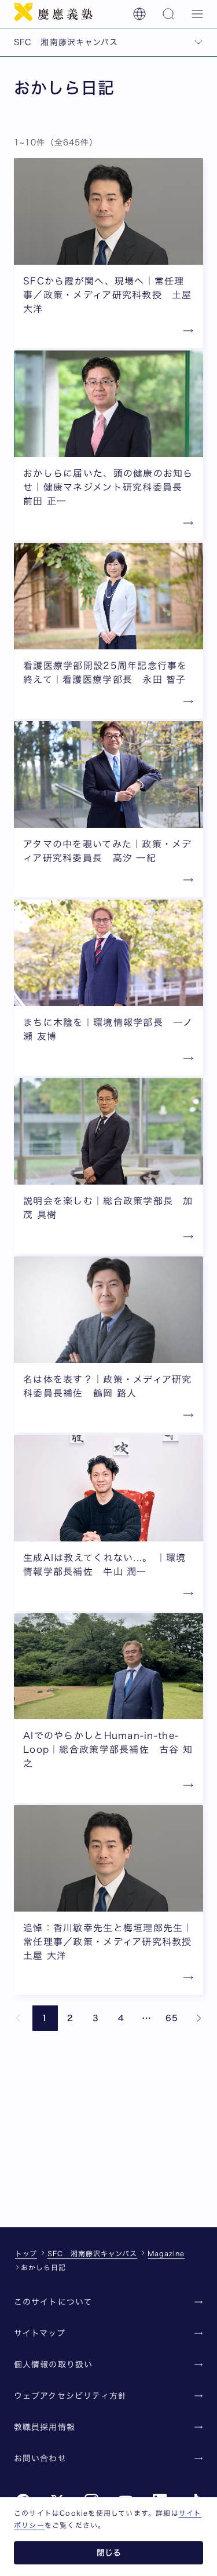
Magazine (166, 2253)
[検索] (168, 14)
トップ (26, 2253)
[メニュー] (197, 14)
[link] (19, 2018)
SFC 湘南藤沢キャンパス (92, 2253)
